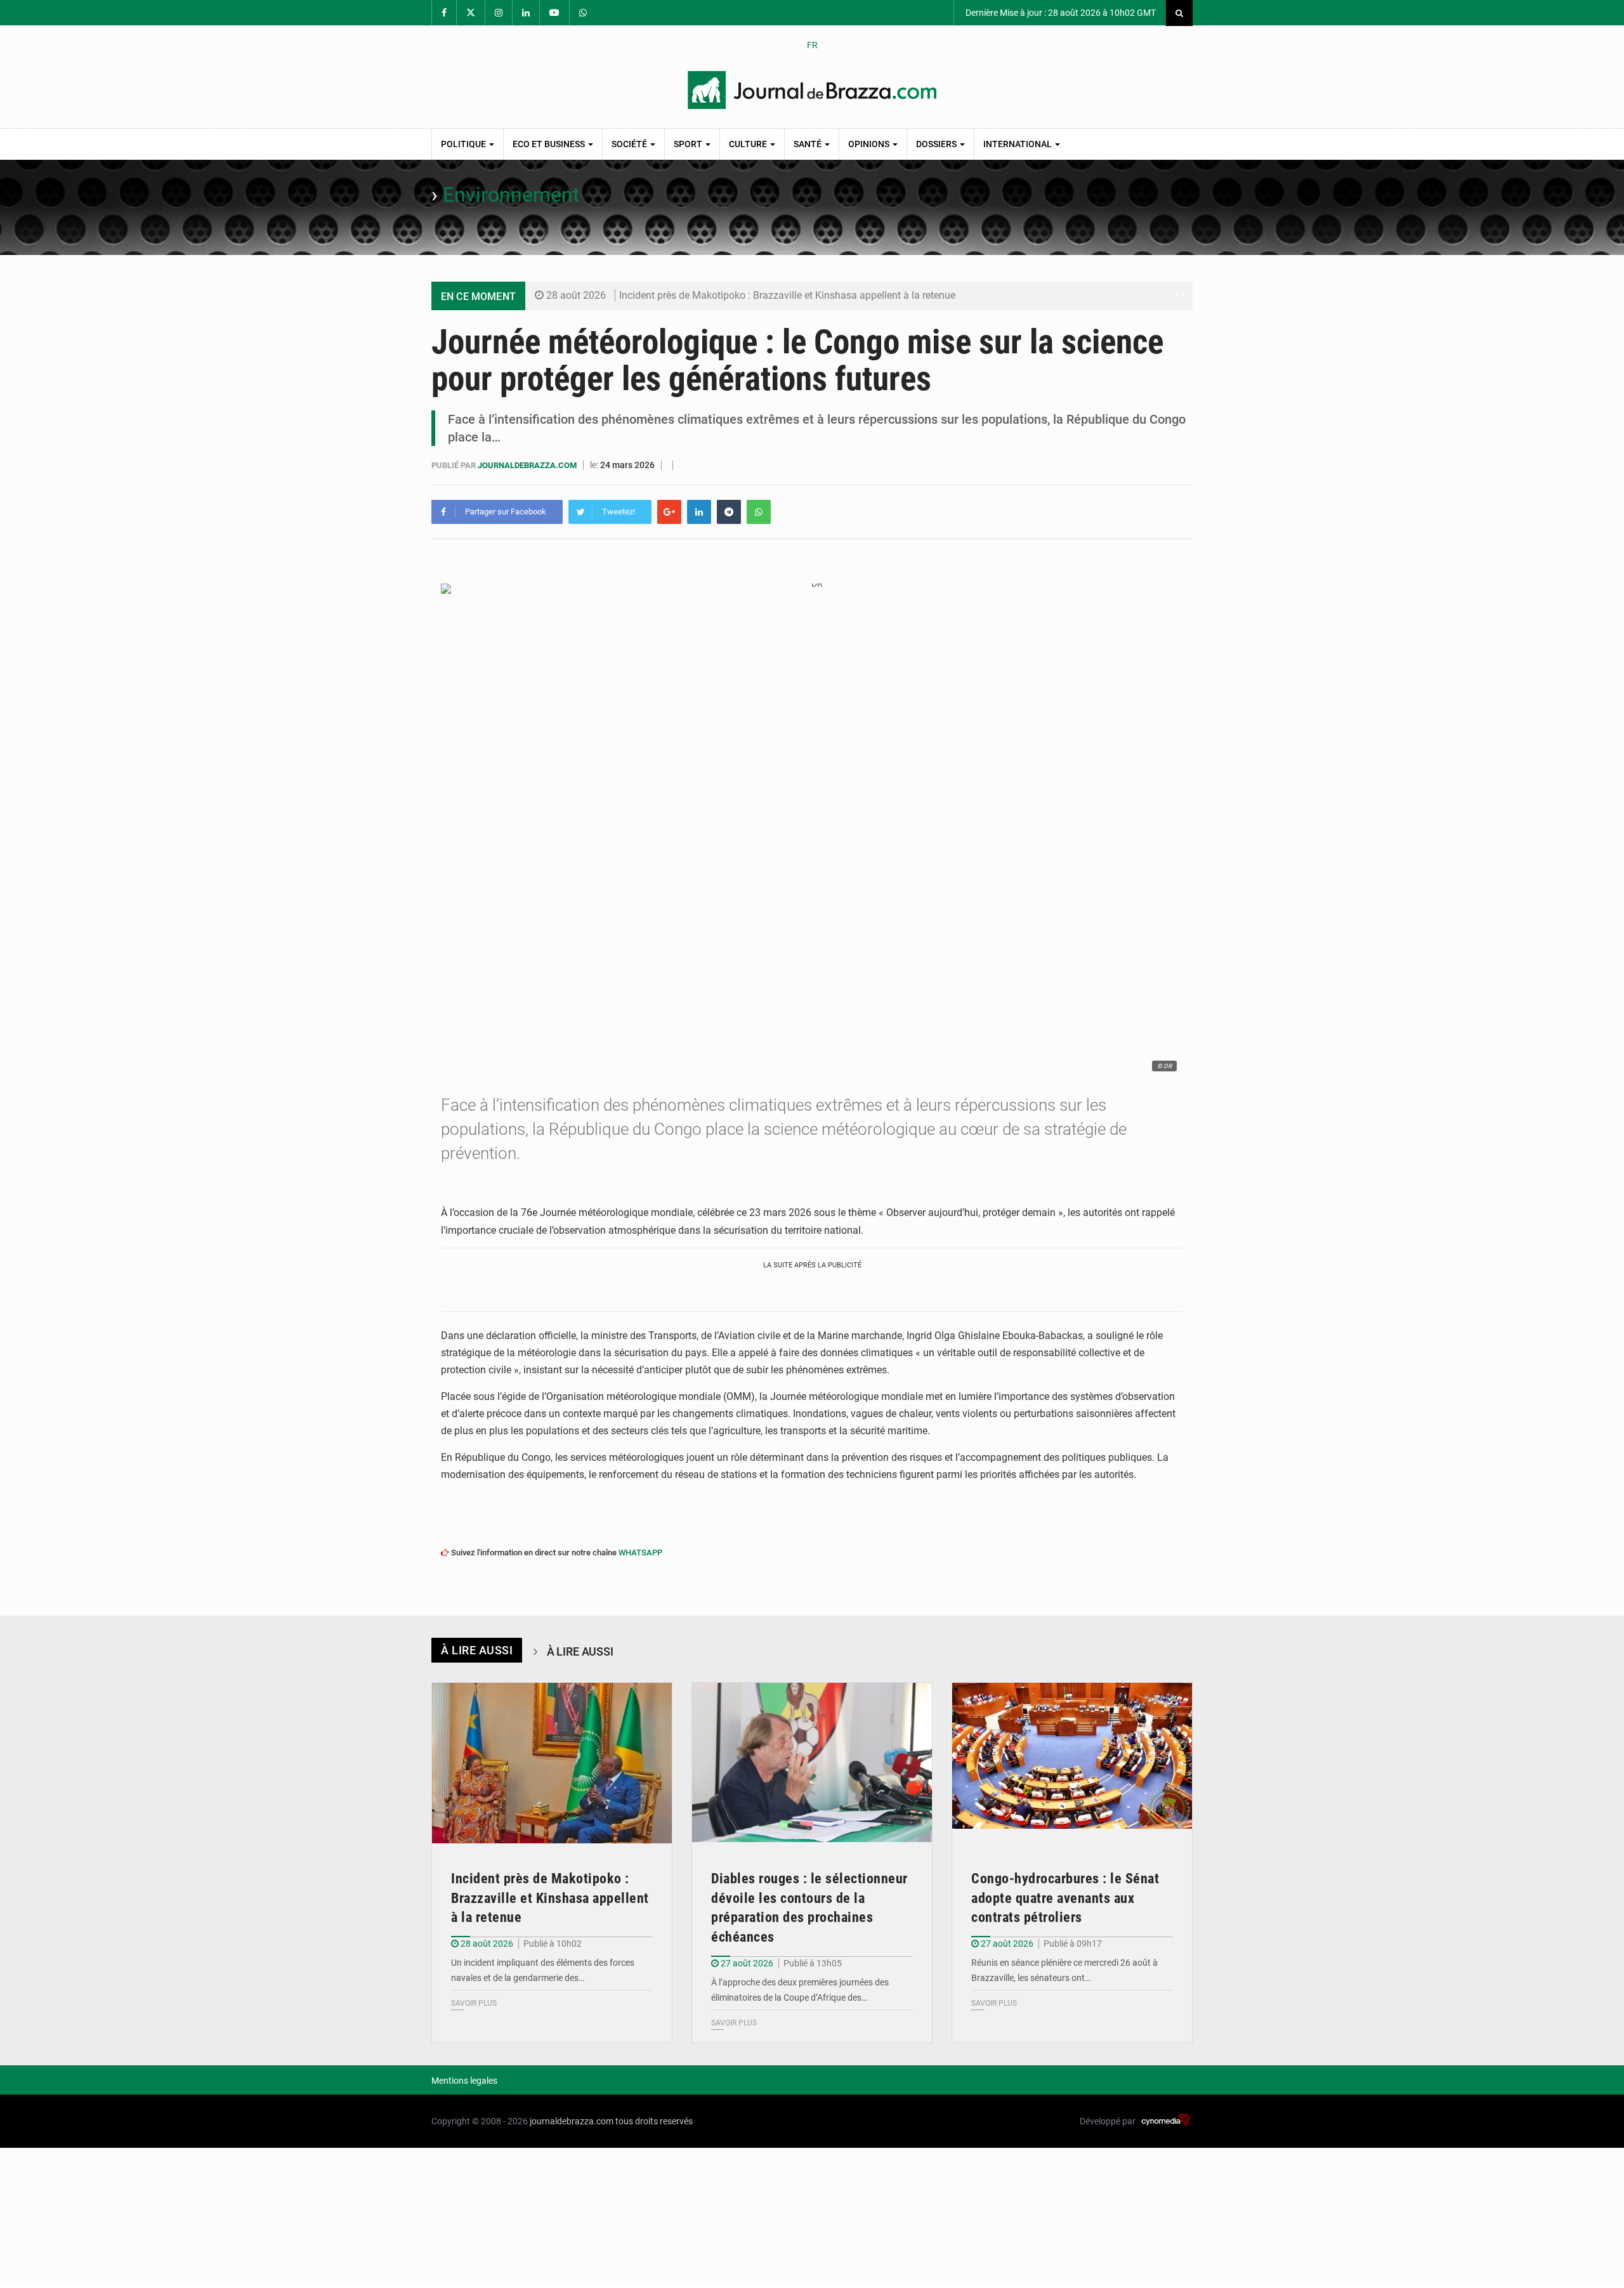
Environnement (511, 195)
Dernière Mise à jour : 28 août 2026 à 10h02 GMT (1060, 13)
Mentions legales (464, 2081)
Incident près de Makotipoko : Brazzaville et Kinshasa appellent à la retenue (787, 295)
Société (630, 144)
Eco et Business (550, 144)
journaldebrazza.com (528, 465)
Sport (689, 144)
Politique (464, 144)
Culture (749, 144)
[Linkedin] (699, 512)
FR (812, 45)
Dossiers (937, 144)
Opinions (870, 144)
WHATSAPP (640, 1553)
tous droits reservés (654, 2121)
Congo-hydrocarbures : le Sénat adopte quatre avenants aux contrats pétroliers (1065, 1898)
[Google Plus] (669, 512)
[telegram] (729, 512)
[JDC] (812, 90)
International (1018, 144)
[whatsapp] (759, 512)
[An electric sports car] (552, 1763)
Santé (809, 144)
